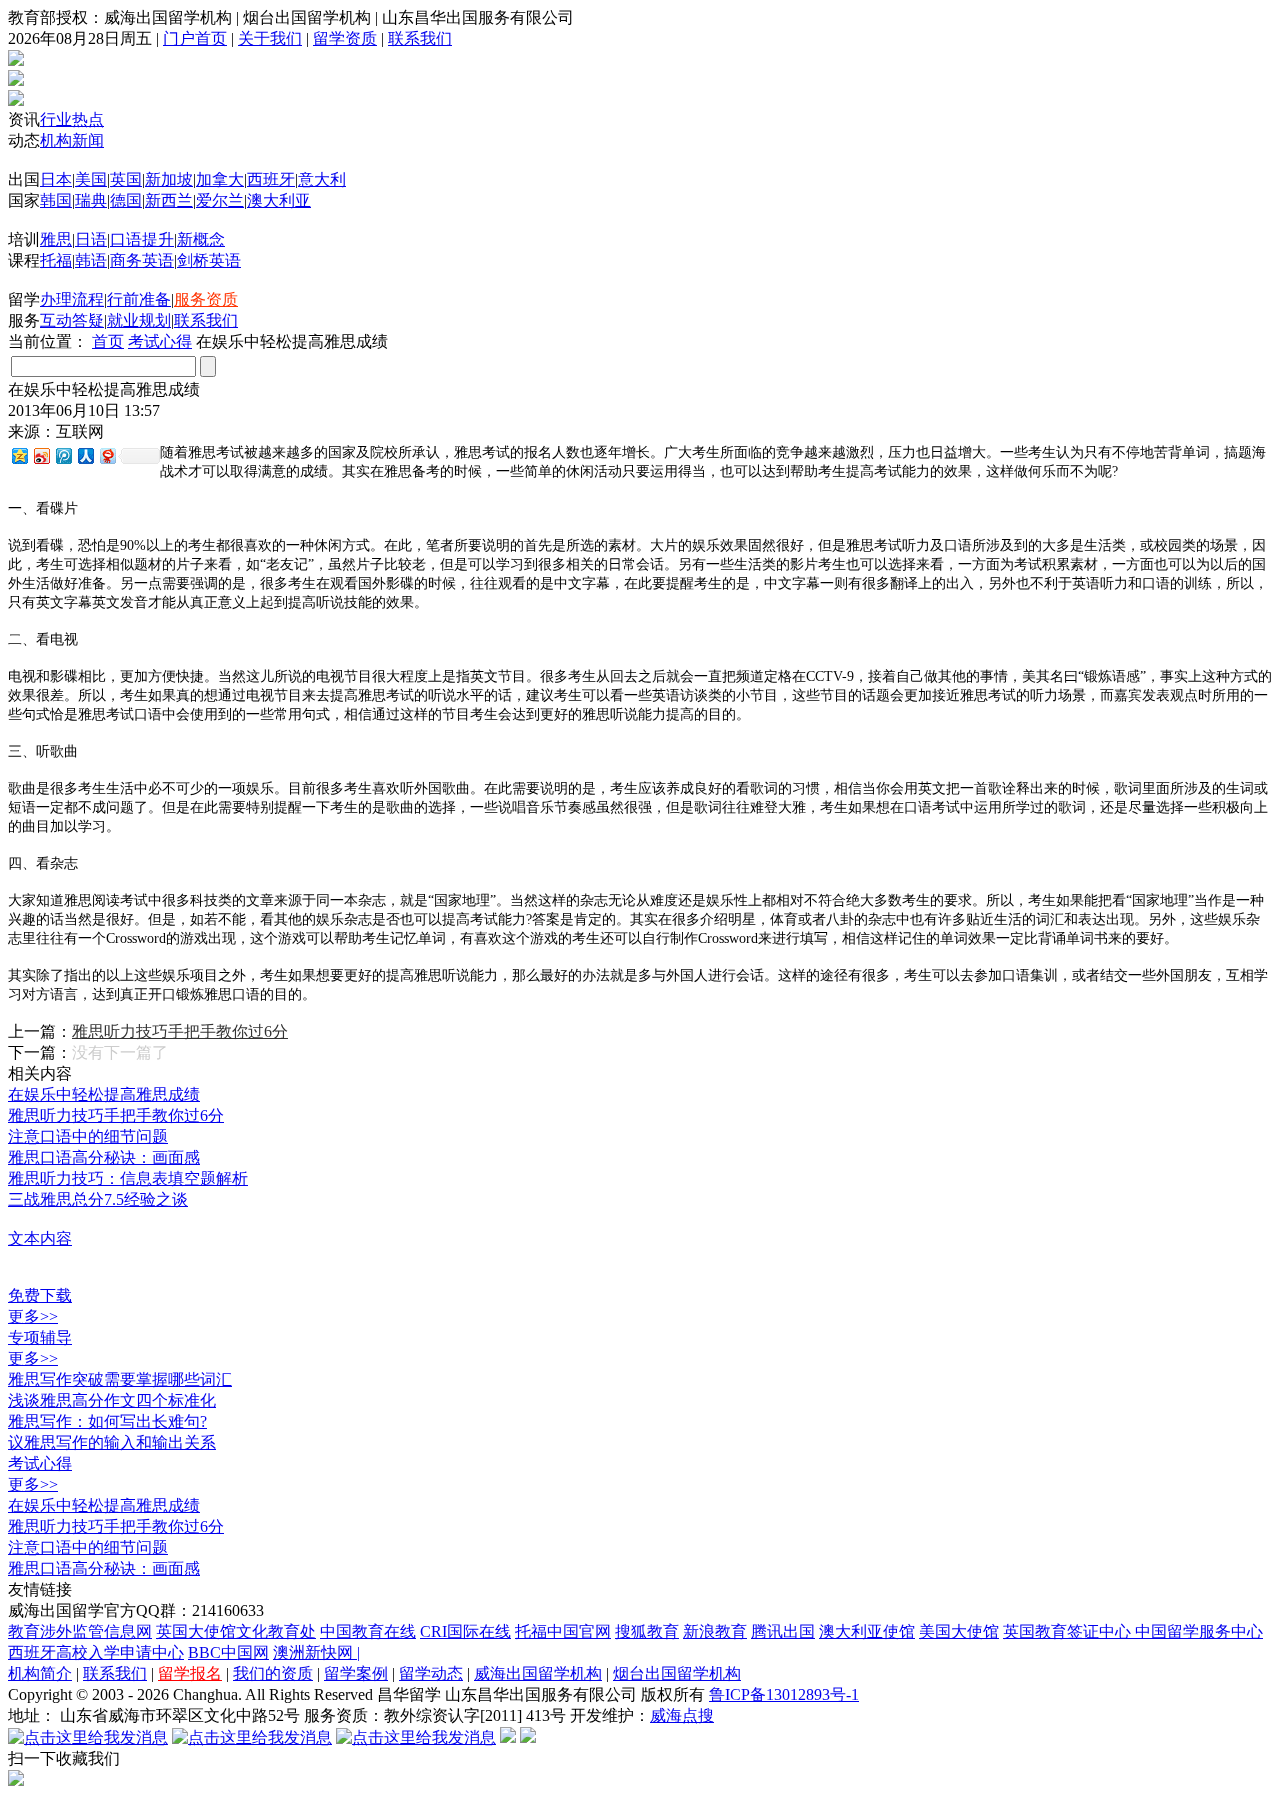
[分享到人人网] (85, 455)
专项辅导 (40, 1337)
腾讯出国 (783, 1631)
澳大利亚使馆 (867, 1631)
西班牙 (271, 179)
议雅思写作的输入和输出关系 (112, 1442)
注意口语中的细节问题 (88, 1136)
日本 (56, 179)
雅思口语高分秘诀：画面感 (104, 1157)
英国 (126, 179)
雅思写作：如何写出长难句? (107, 1421)
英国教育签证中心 (1069, 1631)
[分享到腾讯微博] (63, 455)
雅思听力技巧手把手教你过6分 (180, 1031)
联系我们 (420, 38)
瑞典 (91, 200)
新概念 (201, 239)
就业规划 (139, 320)
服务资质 (206, 299)
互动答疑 (72, 320)
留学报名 (190, 1673)
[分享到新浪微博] (41, 455)
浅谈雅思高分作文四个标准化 (112, 1400)
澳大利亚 (279, 200)
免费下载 (40, 1295)
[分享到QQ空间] (19, 455)
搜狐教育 (647, 1631)
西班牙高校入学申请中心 (96, 1652)
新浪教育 (715, 1631)
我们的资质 (273, 1673)
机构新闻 (72, 140)
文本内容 (40, 1238)
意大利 (322, 179)
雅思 (56, 239)
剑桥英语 (209, 260)
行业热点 (72, 119)
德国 (126, 200)
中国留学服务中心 (1199, 1631)
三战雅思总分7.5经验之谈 (98, 1199)
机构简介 (40, 1673)
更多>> (33, 1316)
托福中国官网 (563, 1631)
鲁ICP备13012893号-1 (784, 1694)
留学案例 (356, 1673)
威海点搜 (682, 1715)
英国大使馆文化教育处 (236, 1631)
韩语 (91, 260)
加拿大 (220, 179)
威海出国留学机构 (538, 1673)
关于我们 (270, 38)
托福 (56, 260)
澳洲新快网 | (316, 1652)
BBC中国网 (228, 1652)
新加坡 (169, 179)
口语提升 (142, 239)
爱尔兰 (220, 200)
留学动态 (431, 1673)
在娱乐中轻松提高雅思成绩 (104, 1094)
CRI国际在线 (465, 1631)
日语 (91, 239)
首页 (108, 341)
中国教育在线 (368, 1631)
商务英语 (142, 260)
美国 (91, 179)
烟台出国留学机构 (677, 1673)
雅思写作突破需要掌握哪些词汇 (120, 1379)
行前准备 (139, 299)
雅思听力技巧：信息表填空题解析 (128, 1178)
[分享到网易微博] (107, 455)
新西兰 (169, 200)
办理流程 (72, 299)
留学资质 (345, 38)
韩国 (56, 200)
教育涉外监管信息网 (80, 1631)
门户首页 (195, 38)
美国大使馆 (959, 1631)
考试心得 (160, 341)
